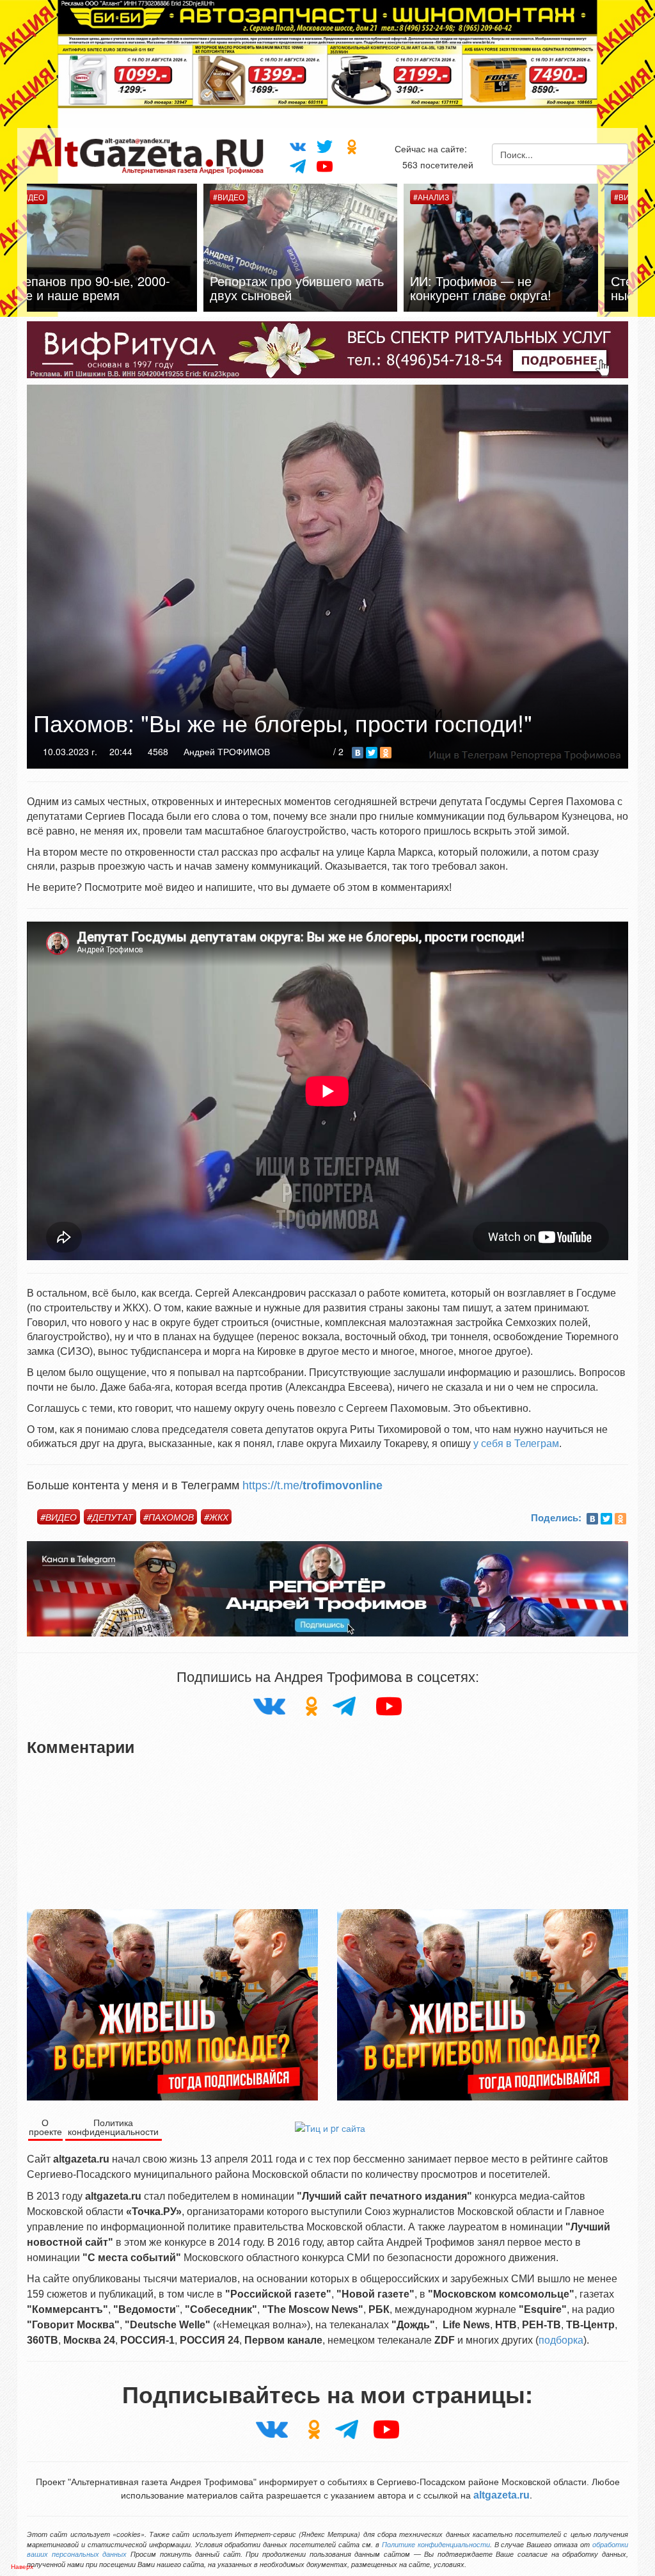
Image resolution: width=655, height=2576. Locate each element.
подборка (561, 2340)
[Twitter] (325, 146)
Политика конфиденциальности (113, 2127)
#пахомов (169, 1517)
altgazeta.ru (501, 2495)
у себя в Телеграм (516, 1444)
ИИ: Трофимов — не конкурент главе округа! (307, 288)
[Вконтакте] (297, 145)
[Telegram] (297, 166)
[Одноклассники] (352, 146)
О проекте (45, 2127)
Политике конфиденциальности (436, 2544)
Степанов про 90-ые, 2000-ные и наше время (518, 288)
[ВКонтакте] (358, 753)
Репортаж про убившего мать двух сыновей (123, 288)
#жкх (216, 1517)
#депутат (110, 1517)
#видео (59, 1517)
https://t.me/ (312, 1485)
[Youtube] (325, 165)
